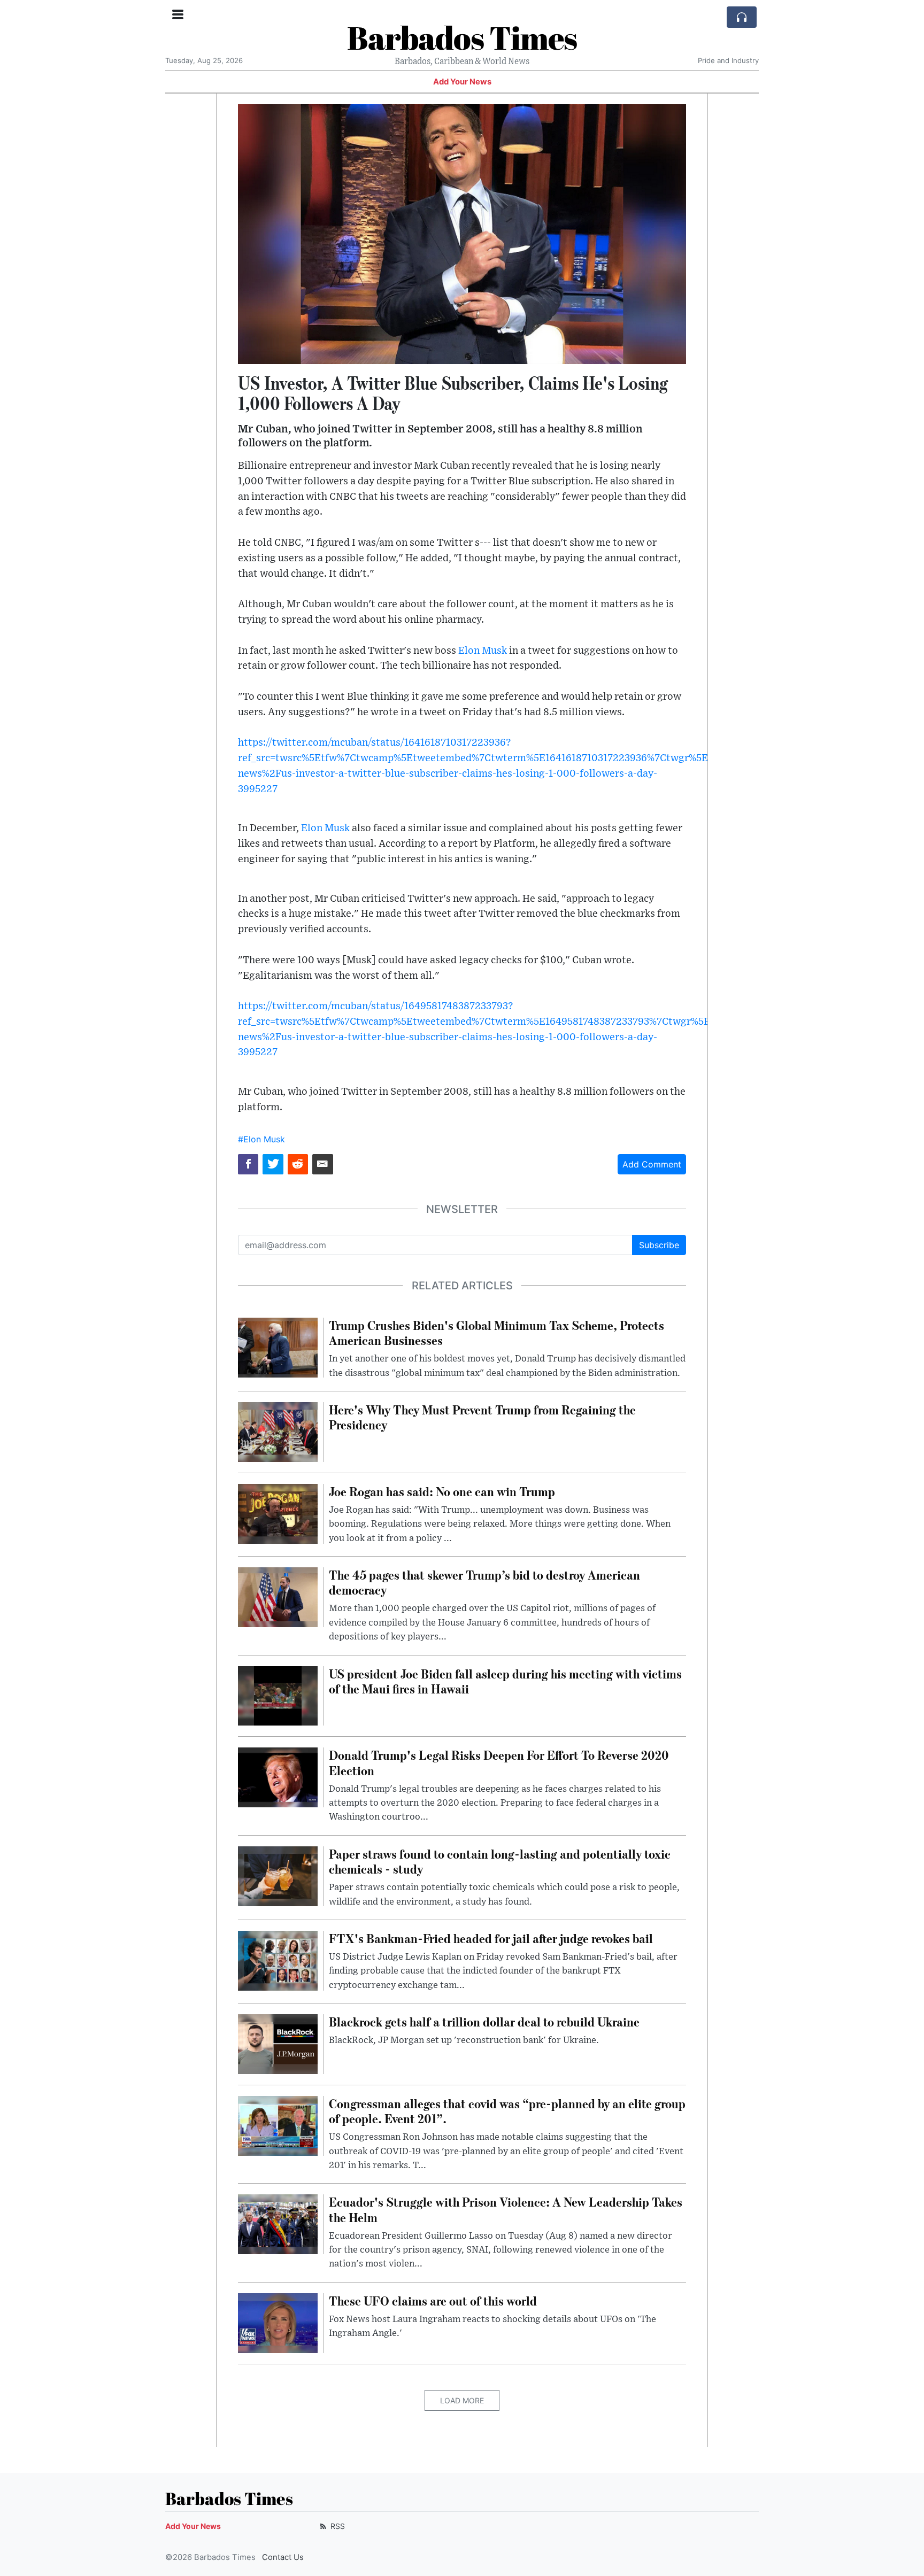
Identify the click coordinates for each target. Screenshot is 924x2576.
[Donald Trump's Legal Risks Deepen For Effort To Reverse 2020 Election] (278, 1777)
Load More (462, 2400)
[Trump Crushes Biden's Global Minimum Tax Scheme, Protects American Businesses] (278, 1347)
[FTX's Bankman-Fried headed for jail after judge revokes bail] (278, 1960)
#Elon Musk (261, 1139)
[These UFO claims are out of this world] (278, 2322)
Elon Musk (483, 651)
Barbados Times (462, 37)
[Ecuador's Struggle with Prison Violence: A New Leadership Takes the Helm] (278, 2224)
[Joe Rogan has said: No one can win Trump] (278, 1513)
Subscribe (659, 1245)
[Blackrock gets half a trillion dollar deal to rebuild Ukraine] (278, 2043)
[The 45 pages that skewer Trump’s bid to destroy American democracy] (278, 1596)
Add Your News (462, 82)
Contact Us (283, 2557)
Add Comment (652, 1164)
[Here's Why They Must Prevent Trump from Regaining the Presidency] (278, 1431)
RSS (337, 2526)
